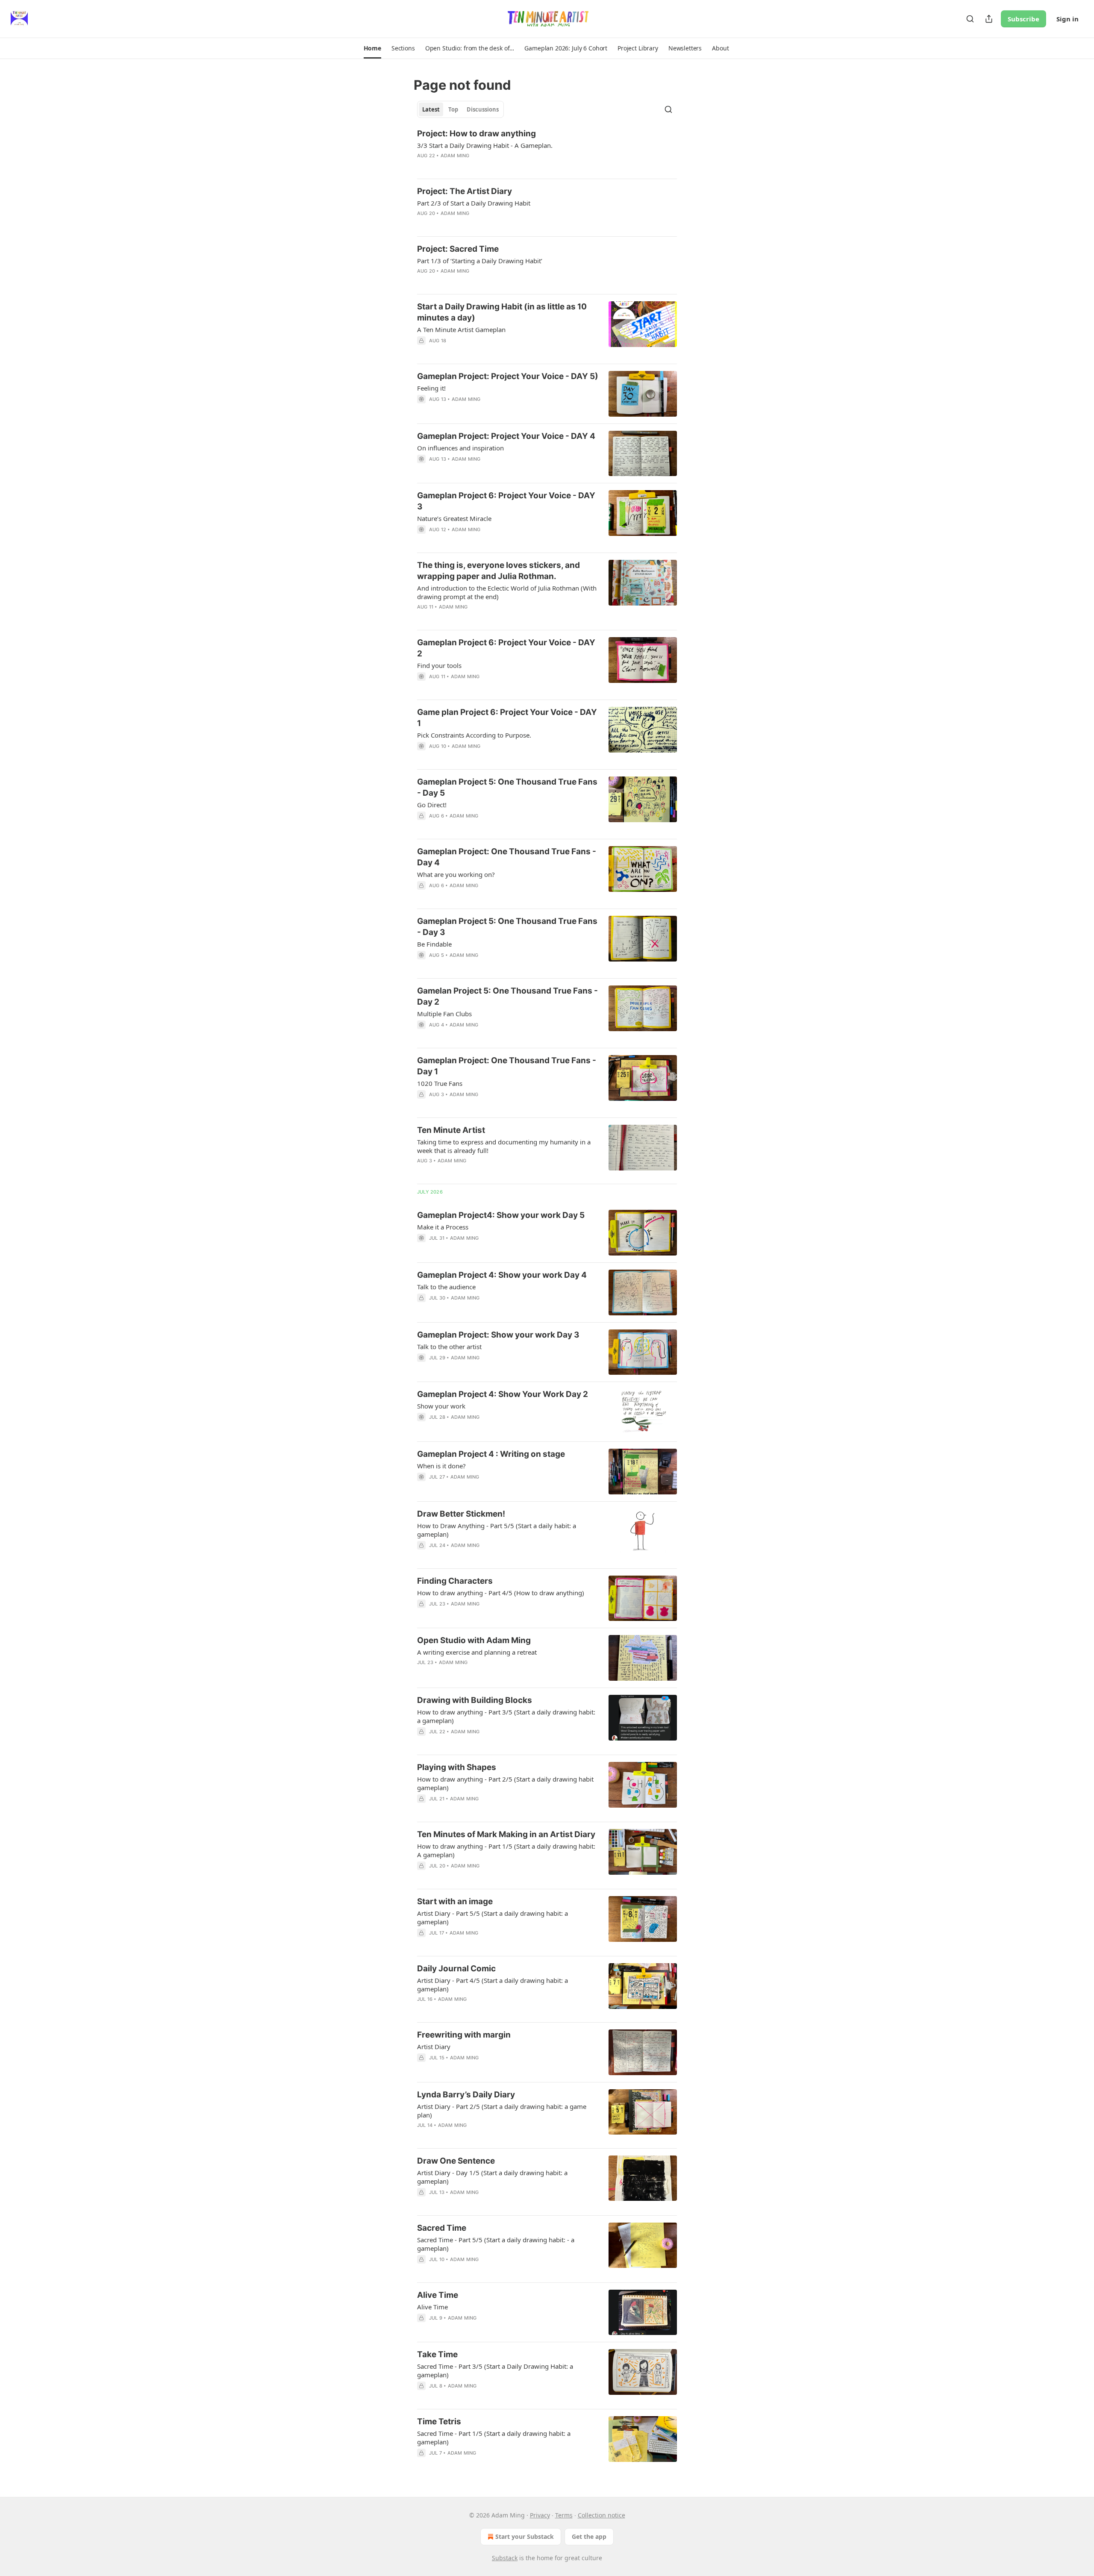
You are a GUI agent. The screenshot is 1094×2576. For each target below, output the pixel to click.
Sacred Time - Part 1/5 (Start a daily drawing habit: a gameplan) (494, 2438)
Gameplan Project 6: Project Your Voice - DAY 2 (506, 648)
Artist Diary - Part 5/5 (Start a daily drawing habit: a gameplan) (493, 1917)
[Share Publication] (989, 19)
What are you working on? (456, 874)
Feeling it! (431, 388)
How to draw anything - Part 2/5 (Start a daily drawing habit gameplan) (505, 1783)
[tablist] (460, 109)
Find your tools (439, 665)
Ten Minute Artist (451, 1130)
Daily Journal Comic (456, 1969)
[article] (547, 150)
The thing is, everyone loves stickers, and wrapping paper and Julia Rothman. (498, 571)
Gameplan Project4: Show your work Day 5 (501, 1215)
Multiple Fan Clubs (444, 1014)
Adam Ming (455, 156)
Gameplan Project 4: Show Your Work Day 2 (503, 1394)
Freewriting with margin (464, 2035)
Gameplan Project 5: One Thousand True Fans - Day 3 (507, 927)
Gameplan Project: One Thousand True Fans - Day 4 (507, 857)
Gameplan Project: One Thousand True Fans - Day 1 (507, 1066)
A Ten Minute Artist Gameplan (461, 329)
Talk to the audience (446, 1287)
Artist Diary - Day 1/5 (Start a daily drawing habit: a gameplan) (492, 2177)
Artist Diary (434, 2047)
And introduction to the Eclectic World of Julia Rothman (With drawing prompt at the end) (507, 592)
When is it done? (441, 1466)
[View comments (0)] (483, 167)
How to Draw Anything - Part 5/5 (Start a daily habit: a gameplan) (497, 1530)
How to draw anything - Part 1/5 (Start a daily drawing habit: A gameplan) (506, 1850)
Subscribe (1023, 19)
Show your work (441, 1406)
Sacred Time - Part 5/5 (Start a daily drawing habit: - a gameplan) (496, 2244)
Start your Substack (525, 2536)
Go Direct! (432, 805)
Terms (564, 2515)
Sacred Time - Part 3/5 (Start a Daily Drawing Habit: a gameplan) (495, 2370)
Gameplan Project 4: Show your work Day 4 (502, 1275)
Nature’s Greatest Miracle (454, 518)
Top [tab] (453, 109)
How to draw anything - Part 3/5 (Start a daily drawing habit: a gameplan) (506, 1716)
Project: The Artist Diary (465, 191)
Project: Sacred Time (458, 249)
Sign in (1068, 19)
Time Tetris (439, 2422)
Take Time (437, 2354)
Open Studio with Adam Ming (474, 1640)
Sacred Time (442, 2228)
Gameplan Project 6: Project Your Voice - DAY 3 (506, 501)
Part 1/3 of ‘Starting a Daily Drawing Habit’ (480, 261)
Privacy (540, 2515)
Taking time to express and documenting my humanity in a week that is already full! (504, 1146)
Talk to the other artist (449, 1347)
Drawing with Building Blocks (475, 1700)
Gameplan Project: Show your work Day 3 (498, 1335)
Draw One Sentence (456, 2161)
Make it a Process (443, 1227)
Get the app (589, 2536)
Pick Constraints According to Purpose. (474, 735)
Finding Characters (455, 1581)
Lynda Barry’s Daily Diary (466, 2095)
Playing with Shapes (457, 1767)
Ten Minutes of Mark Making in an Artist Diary (506, 1834)
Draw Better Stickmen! (461, 1514)
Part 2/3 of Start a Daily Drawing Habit (474, 203)
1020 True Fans (440, 1083)
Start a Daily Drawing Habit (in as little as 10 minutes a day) (502, 312)
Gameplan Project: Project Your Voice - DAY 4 (506, 436)
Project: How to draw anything (476, 134)
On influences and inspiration (460, 448)
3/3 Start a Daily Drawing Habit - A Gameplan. (485, 145)
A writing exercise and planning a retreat (477, 1652)
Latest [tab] (431, 109)
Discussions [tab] (483, 109)
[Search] (970, 19)
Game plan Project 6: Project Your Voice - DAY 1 (507, 718)
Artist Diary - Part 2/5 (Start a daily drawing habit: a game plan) (502, 2111)
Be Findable (434, 944)
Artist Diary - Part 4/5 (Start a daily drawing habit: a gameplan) (493, 1985)
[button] (372, 48)
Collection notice (601, 2515)
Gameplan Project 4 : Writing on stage (491, 1454)
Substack (505, 2558)
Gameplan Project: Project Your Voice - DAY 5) (508, 376)
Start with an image (455, 1901)
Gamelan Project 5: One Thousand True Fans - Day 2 (507, 996)
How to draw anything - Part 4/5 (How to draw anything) (501, 1593)
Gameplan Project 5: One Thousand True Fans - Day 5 (507, 787)
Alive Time (438, 2295)
